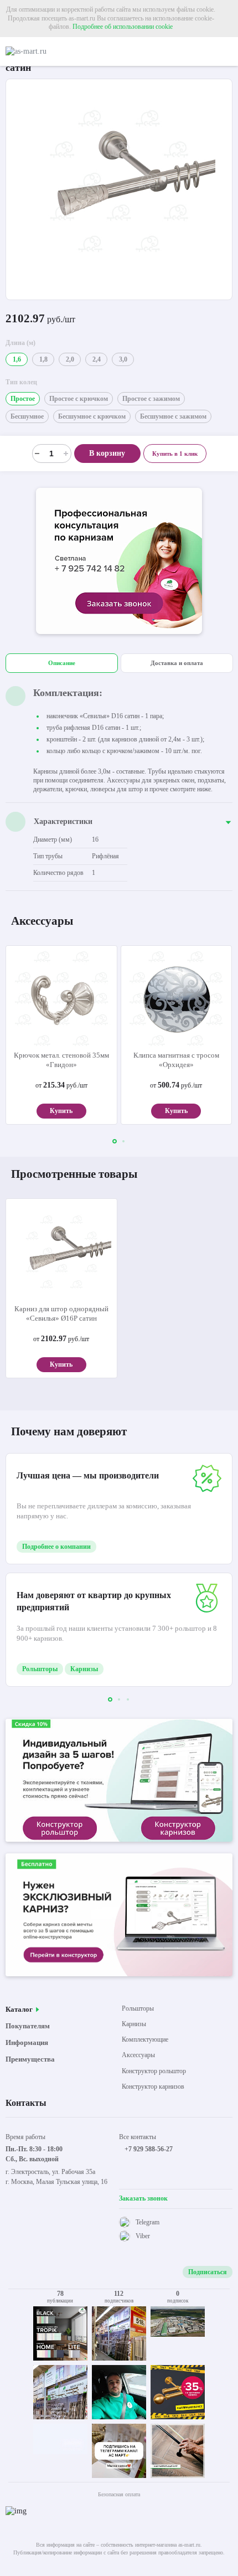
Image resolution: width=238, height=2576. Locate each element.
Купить (61, 1111)
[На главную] (53, 51)
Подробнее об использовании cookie (123, 27)
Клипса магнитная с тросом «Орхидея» (176, 1060)
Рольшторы (40, 1669)
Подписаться (208, 2272)
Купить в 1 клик (175, 454)
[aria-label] (119, 562)
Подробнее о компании (56, 1547)
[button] (115, 1141)
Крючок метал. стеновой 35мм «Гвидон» (61, 1060)
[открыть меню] (228, 51)
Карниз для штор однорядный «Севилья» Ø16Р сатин (61, 1313)
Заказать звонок (143, 2198)
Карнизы (84, 1669)
